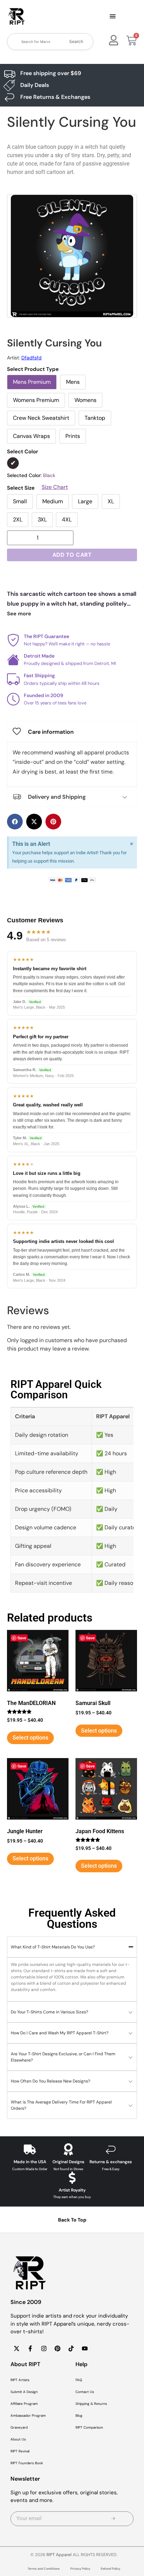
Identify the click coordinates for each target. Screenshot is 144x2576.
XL (111, 501)
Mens (73, 382)
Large (85, 501)
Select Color (23, 452)
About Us (18, 2439)
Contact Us (85, 2392)
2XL (18, 519)
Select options (30, 1738)
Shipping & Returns (91, 2404)
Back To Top (72, 2220)
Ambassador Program (28, 2416)
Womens (85, 400)
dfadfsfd (31, 358)
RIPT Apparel (59, 2555)
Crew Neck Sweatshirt (41, 418)
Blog (79, 2416)
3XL (42, 519)
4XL (67, 519)
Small (20, 501)
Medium (53, 501)
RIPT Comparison (89, 2427)
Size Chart (55, 487)
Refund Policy (110, 2569)
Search (76, 41)
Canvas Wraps (31, 436)
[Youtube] (85, 2349)
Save (22, 1638)
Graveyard (19, 2427)
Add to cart (72, 555)
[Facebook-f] (30, 2349)
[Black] (13, 463)
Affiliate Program (24, 2404)
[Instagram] (44, 2349)
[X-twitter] (16, 2349)
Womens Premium (36, 400)
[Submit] (113, 2519)
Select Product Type (33, 369)
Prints (73, 436)
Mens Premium (32, 382)
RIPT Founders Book (27, 2463)
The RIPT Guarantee (46, 636)
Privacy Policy (80, 2569)
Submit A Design (24, 2392)
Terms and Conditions (44, 2569)
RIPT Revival (20, 2451)
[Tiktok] (71, 2349)
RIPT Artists (20, 2380)
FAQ (79, 2380)
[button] (113, 17)
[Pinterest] (57, 2349)
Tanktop (95, 418)
